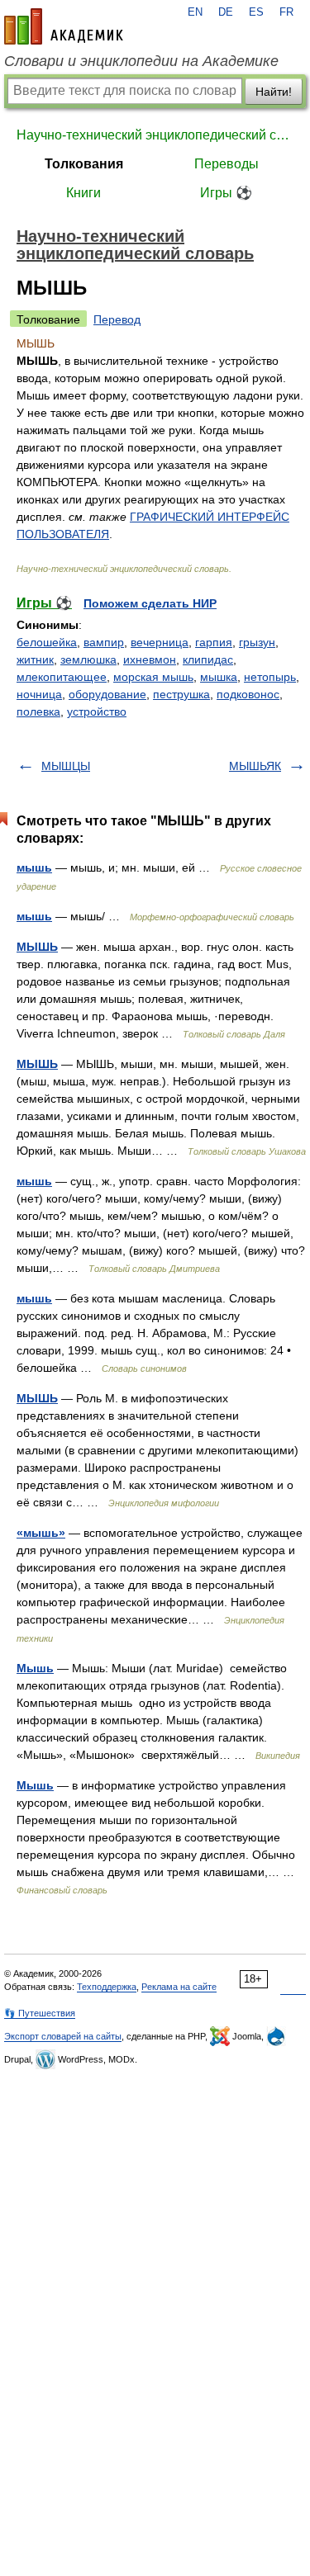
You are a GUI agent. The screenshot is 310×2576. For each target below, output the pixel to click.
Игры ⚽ (226, 193)
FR (286, 12)
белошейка (47, 642)
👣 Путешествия (40, 2013)
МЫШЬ (37, 947)
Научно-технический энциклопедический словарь (155, 135)
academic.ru (64, 26)
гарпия (214, 642)
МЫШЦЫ (66, 766)
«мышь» (41, 1533)
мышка (219, 677)
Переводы (227, 164)
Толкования (84, 164)
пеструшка (181, 694)
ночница (39, 694)
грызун (257, 642)
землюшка (88, 659)
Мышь (35, 1668)
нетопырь (270, 677)
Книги (83, 193)
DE (226, 12)
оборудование (107, 694)
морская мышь (153, 677)
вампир (104, 642)
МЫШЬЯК (255, 766)
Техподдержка (107, 1987)
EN (195, 12)
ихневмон (150, 659)
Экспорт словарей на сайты (63, 2036)
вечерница (160, 642)
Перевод (117, 319)
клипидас (208, 659)
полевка (38, 711)
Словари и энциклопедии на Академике (141, 61)
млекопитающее (62, 677)
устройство (97, 711)
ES (256, 12)
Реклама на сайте (179, 1987)
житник (35, 659)
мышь (34, 867)
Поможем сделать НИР (150, 603)
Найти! (274, 92)
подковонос (248, 694)
